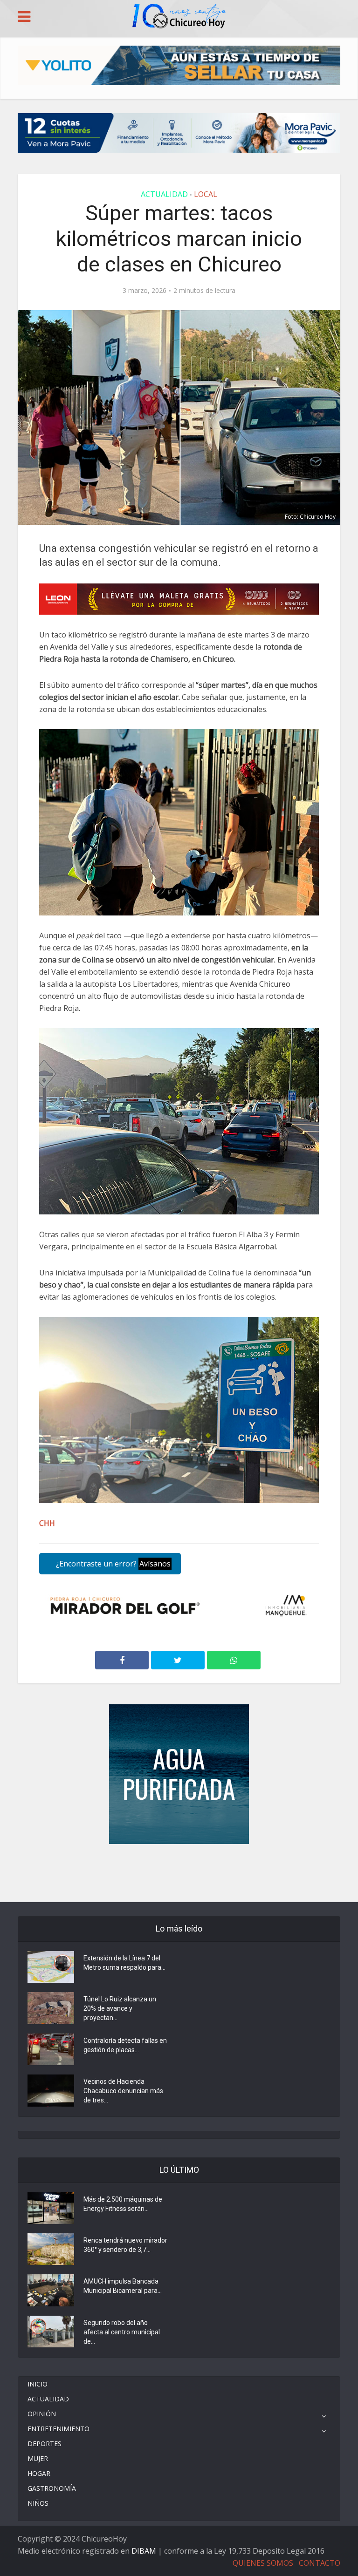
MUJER (38, 2458)
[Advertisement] (179, 1872)
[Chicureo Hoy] (179, 17)
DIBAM (144, 2551)
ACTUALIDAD (164, 194)
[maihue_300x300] (179, 1773)
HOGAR (39, 2473)
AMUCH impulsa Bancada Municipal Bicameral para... (123, 2286)
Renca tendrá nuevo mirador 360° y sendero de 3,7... (125, 2245)
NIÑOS (38, 2503)
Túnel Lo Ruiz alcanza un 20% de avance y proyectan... (120, 2008)
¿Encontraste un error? (112, 1564)
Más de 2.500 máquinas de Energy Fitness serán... (123, 2204)
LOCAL (206, 194)
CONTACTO (320, 2563)
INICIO (38, 2384)
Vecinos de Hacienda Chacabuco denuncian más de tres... (123, 2091)
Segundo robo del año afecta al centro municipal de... (122, 2332)
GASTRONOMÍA (52, 2488)
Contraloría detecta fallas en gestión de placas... (125, 2045)
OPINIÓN (42, 2414)
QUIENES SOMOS (263, 2563)
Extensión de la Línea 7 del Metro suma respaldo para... (124, 1963)
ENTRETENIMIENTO (59, 2429)
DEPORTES (45, 2444)
